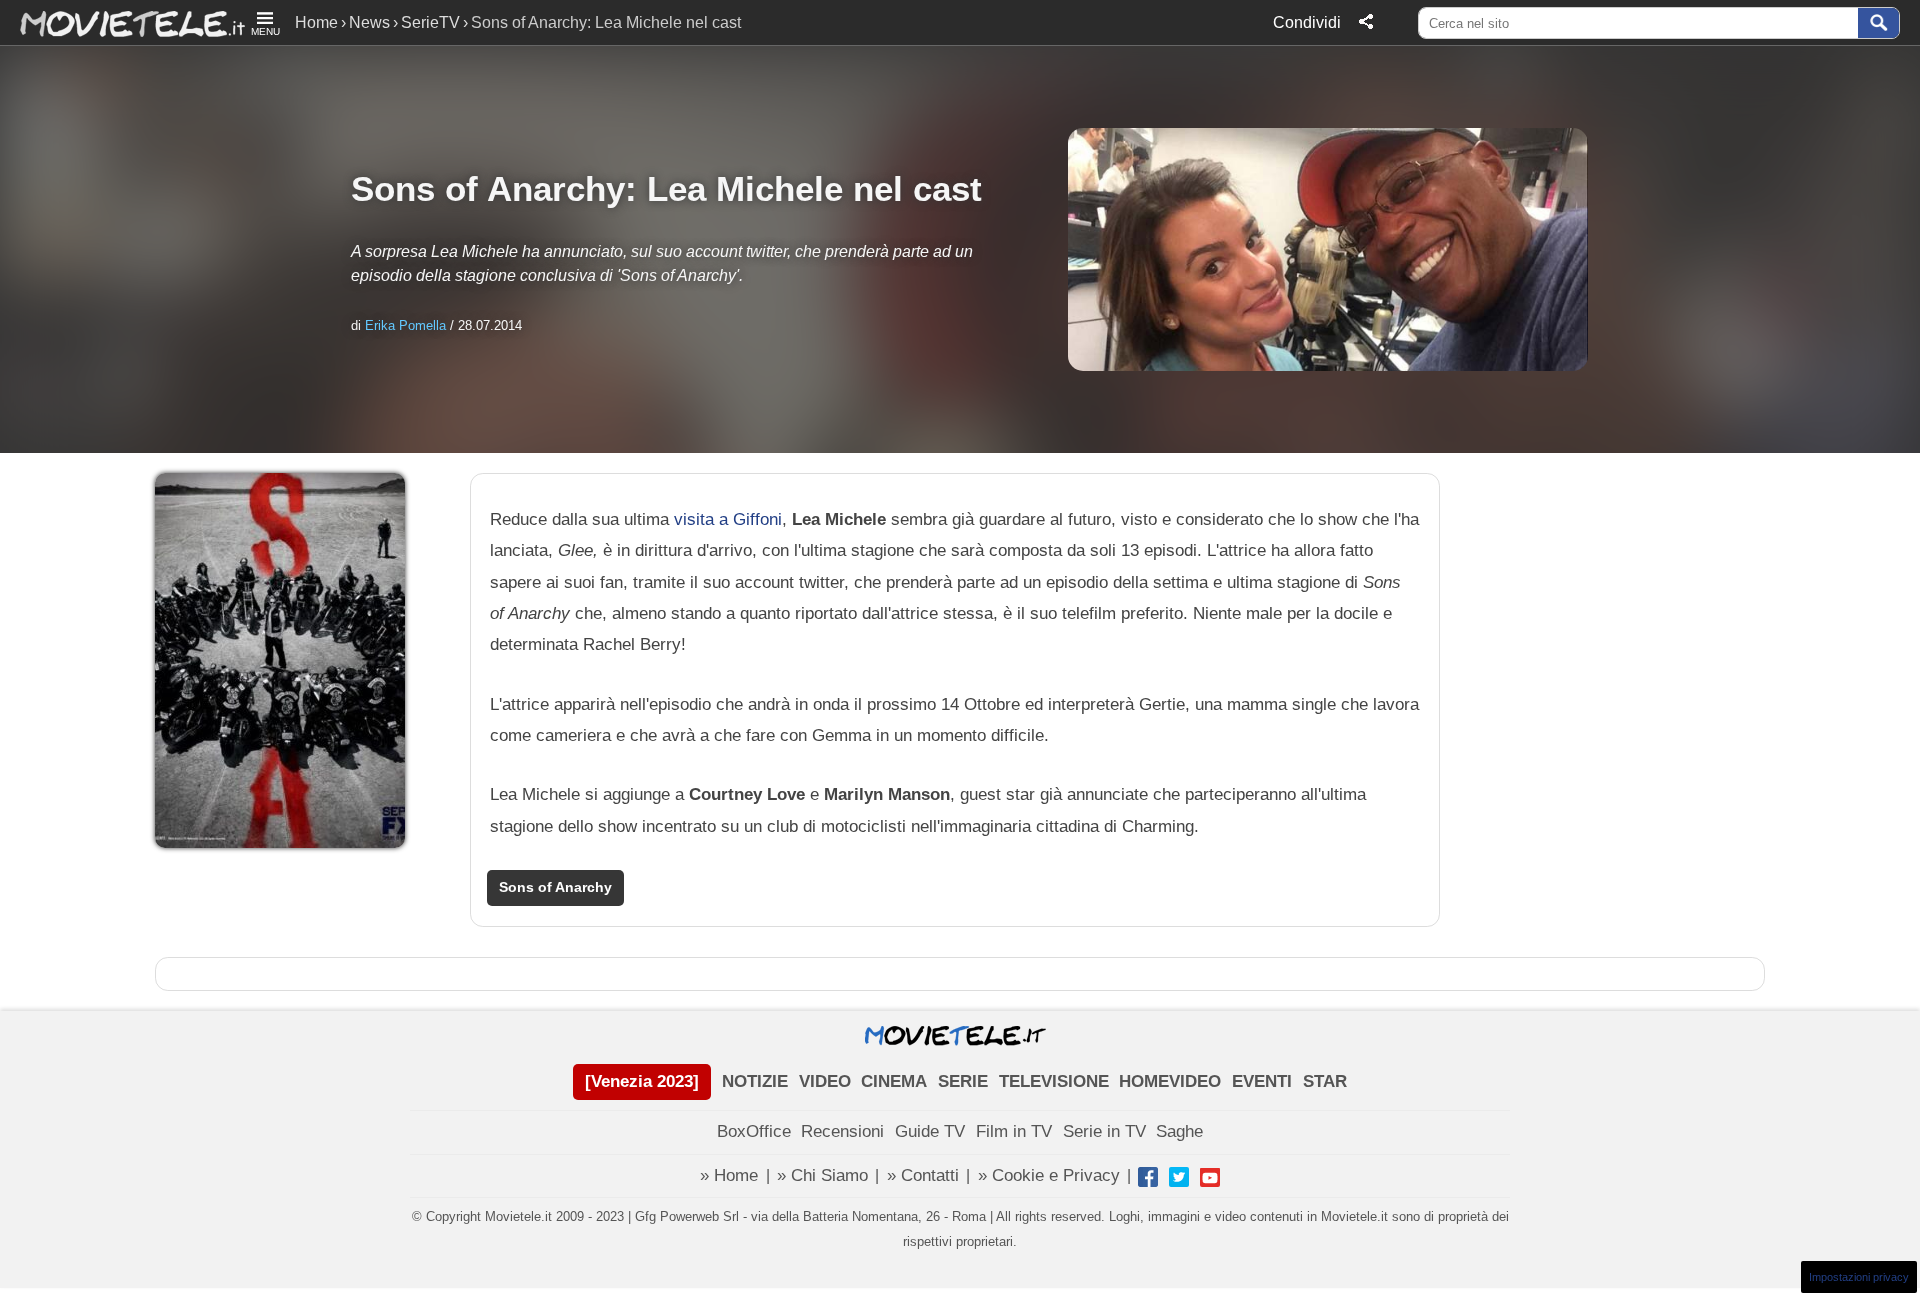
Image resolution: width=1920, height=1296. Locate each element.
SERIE (963, 1081)
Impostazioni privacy (1859, 1277)
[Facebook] (1148, 1177)
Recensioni (842, 1131)
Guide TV (930, 1131)
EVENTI (1262, 1081)
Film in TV (1014, 1131)
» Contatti (923, 1175)
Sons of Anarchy (555, 887)
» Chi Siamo (822, 1175)
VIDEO (825, 1081)
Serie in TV (1104, 1131)
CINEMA (894, 1081)
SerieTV (430, 22)
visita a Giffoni (728, 519)
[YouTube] (1210, 1177)
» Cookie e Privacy (1049, 1175)
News (369, 22)
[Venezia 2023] (642, 1081)
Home (316, 22)
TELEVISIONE (1054, 1081)
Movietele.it (122, 22)
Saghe (1179, 1131)
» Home (729, 1175)
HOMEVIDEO (1170, 1081)
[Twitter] (1179, 1177)
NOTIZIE (755, 1081)
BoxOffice (754, 1131)
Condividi (1307, 22)
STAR (1325, 1081)
